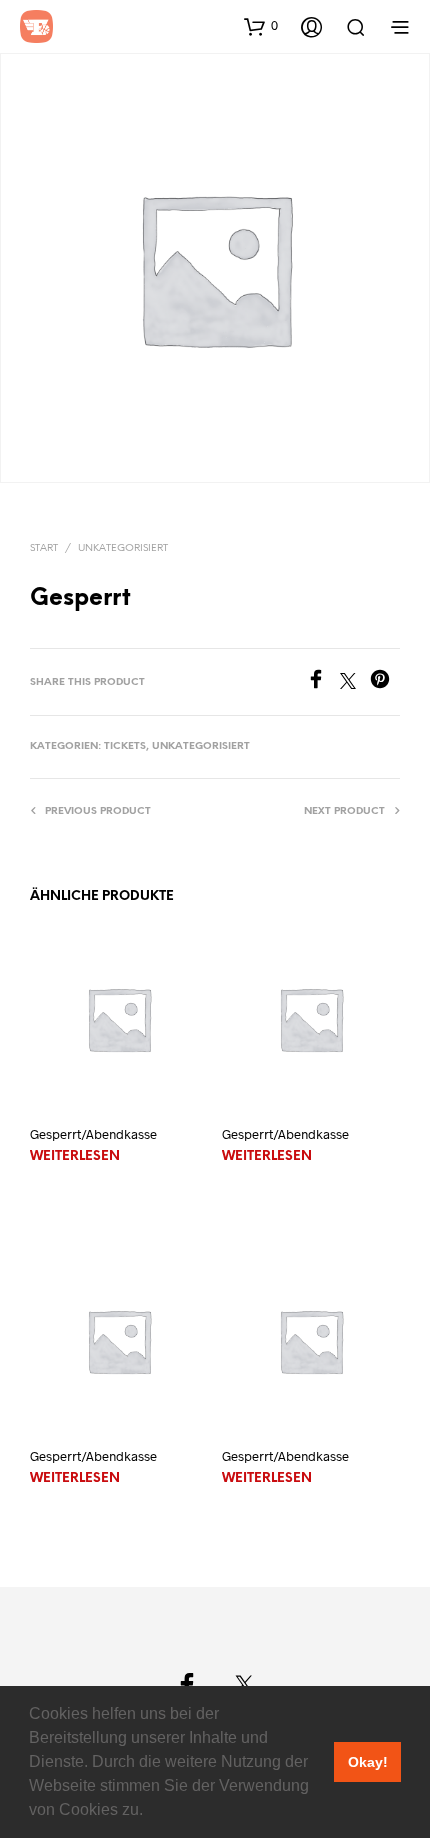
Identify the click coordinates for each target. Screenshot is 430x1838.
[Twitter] (355, 682)
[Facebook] (323, 682)
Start (44, 548)
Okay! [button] (368, 1762)
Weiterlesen (75, 1156)
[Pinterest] (385, 682)
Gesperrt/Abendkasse (93, 1134)
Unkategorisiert (123, 548)
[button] (150, 1812)
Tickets (125, 746)
